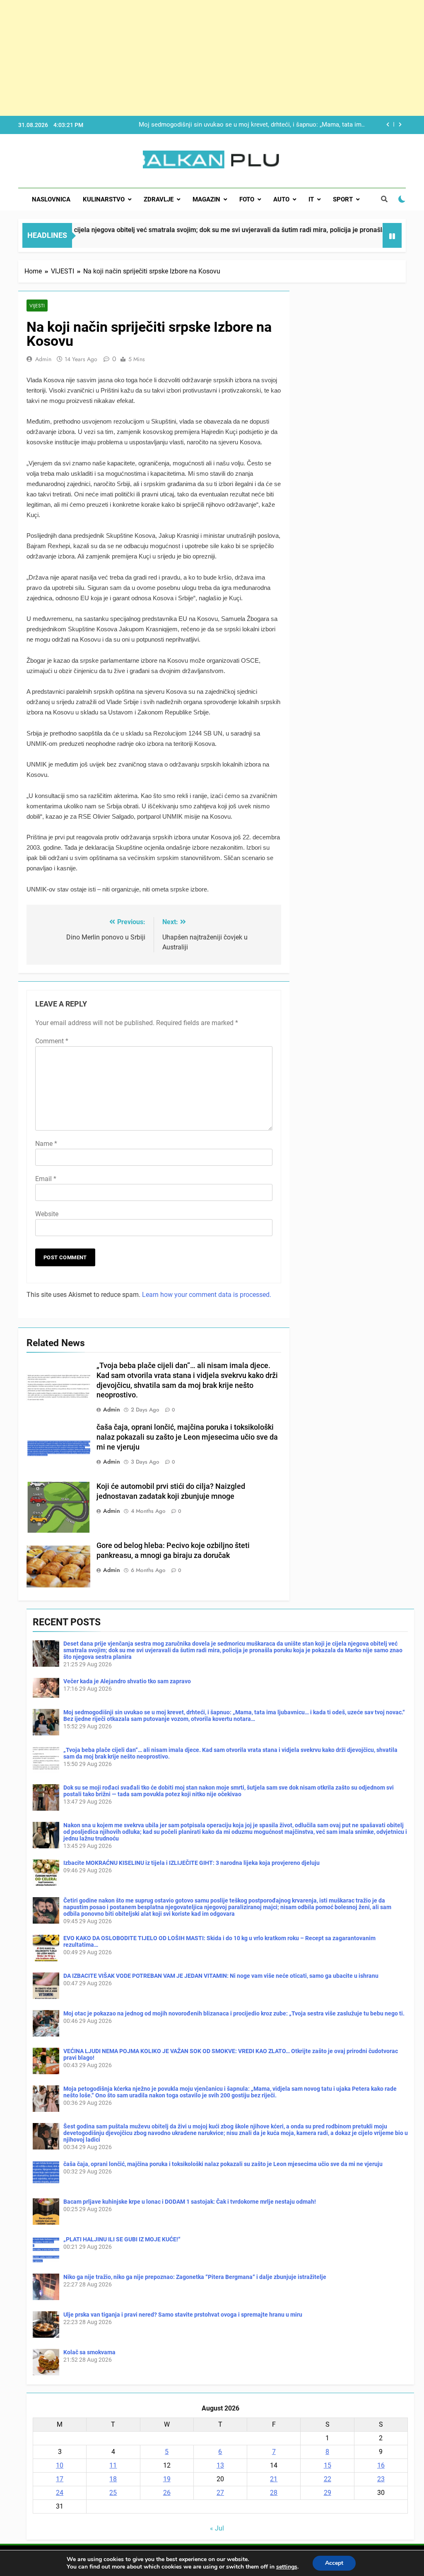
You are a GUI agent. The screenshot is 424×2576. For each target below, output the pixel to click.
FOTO (247, 199)
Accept (334, 2563)
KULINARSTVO (104, 199)
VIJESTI (37, 306)
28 (274, 2493)
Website (47, 1214)
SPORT (343, 199)
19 (167, 2479)
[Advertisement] (212, 58)
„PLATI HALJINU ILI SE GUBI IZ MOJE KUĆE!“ (122, 2239)
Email (46, 1179)
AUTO (281, 199)
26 (167, 2493)
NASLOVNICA (51, 199)
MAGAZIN (206, 199)
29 (328, 2493)
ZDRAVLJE (159, 199)
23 (381, 2479)
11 (113, 2465)
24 (60, 2493)
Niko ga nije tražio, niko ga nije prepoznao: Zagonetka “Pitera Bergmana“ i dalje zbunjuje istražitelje (195, 2277)
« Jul (217, 2528)
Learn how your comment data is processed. (207, 1295)
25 (113, 2493)
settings (287, 2567)
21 (274, 2479)
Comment (52, 1041)
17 (60, 2479)
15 (328, 2465)
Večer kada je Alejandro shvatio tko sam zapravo (127, 1681)
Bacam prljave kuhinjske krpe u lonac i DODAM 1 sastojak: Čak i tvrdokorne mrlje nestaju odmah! (190, 2202)
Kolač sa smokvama (89, 2352)
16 (381, 2465)
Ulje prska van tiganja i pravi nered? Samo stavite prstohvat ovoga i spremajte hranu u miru (183, 2315)
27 (220, 2493)
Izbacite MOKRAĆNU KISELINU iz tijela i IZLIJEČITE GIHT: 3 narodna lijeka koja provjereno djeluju (192, 1863)
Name (46, 1144)
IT (311, 199)
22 (328, 2479)
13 (220, 2465)
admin (43, 359)
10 (60, 2465)
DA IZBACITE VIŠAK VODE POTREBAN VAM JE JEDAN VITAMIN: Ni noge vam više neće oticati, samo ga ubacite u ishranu (221, 1976)
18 (113, 2479)
